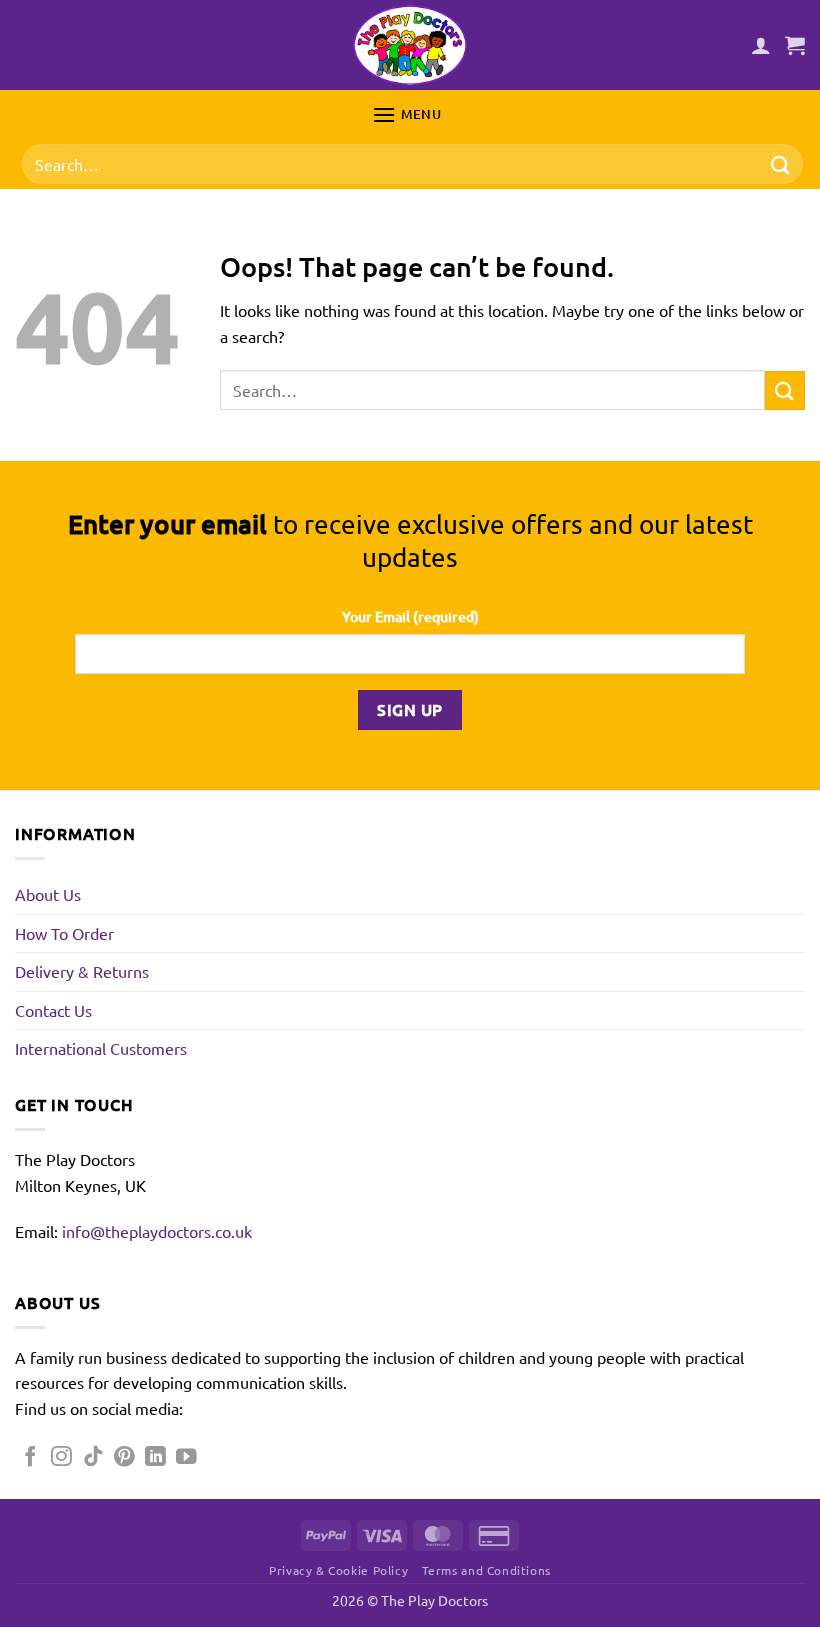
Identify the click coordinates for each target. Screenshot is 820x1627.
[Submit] (781, 164)
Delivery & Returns (82, 971)
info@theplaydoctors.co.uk (157, 1231)
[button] (795, 45)
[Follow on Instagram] (61, 1457)
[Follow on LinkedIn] (155, 1457)
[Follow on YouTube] (186, 1457)
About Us (48, 894)
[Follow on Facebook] (30, 1457)
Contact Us (53, 1010)
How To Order (64, 933)
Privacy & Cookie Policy (338, 1570)
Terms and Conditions (486, 1570)
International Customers (101, 1048)
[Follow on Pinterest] (124, 1457)
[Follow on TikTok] (93, 1457)
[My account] (761, 45)
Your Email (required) (410, 616)
